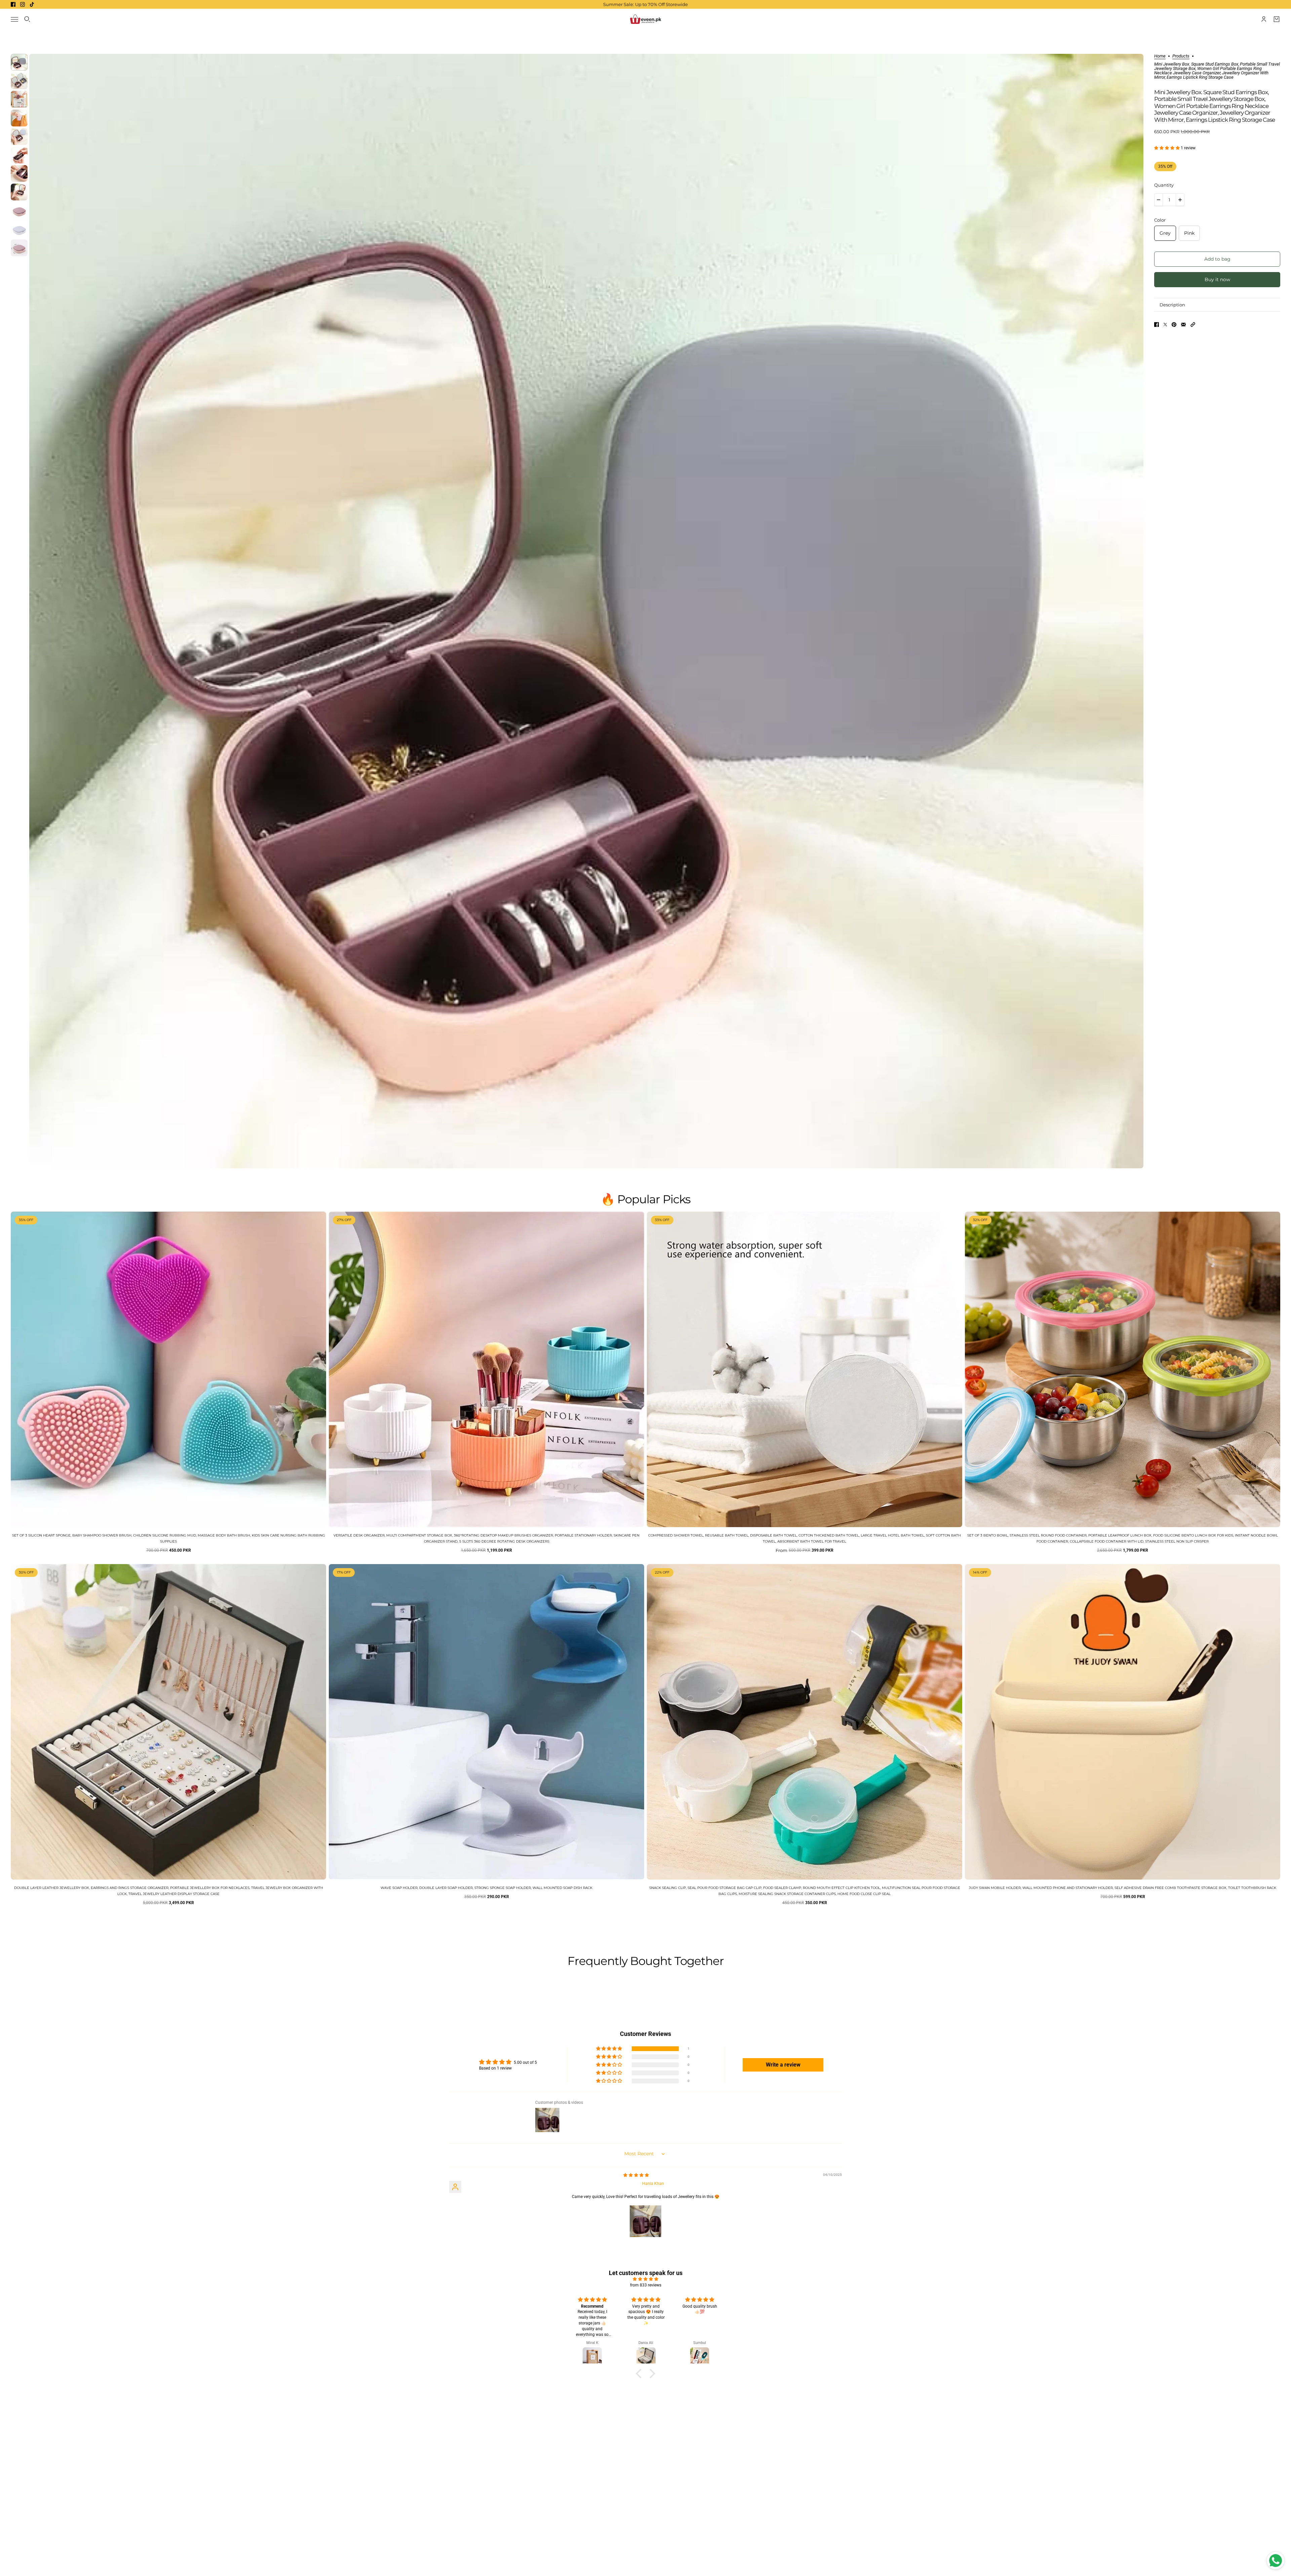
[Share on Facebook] (1157, 325)
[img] (636, 2175)
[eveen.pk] (645, 19)
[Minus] (1159, 200)
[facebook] (13, 4)
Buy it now (1217, 279)
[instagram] (23, 4)
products (1181, 56)
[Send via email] (1183, 325)
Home (1160, 56)
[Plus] (1180, 200)
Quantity (1164, 185)
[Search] (27, 19)
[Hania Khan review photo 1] (645, 2221)
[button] (1167, 148)
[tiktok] (32, 4)
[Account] (1264, 19)
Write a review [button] (783, 2065)
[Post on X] (1165, 325)
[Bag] (1277, 19)
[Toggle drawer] (14, 19)
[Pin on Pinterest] (1174, 325)
